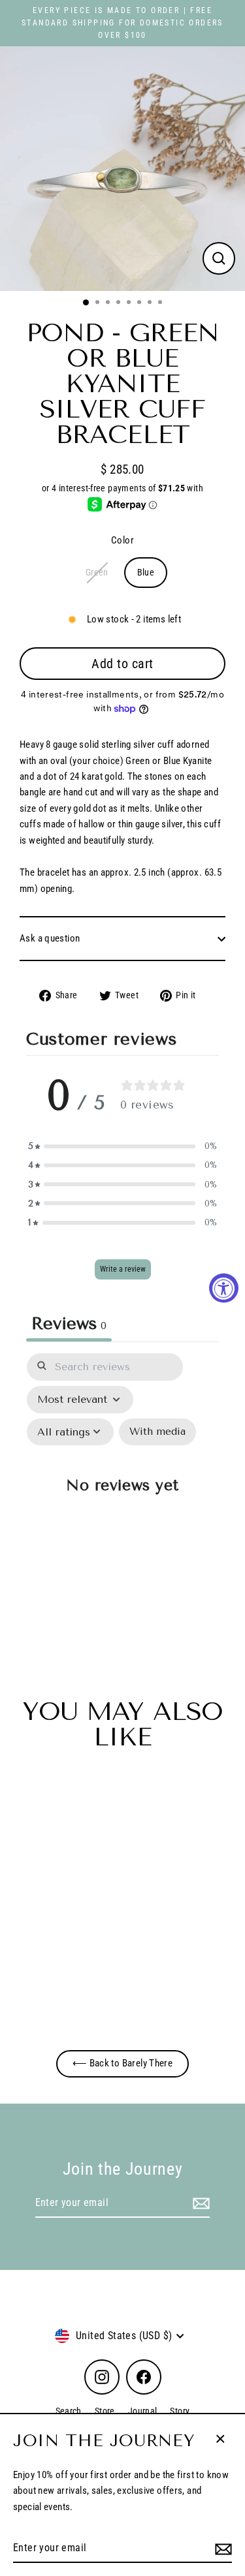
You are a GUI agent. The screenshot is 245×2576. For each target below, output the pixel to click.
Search (69, 2411)
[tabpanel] (122, 1493)
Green (97, 572)
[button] (123, 1146)
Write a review (123, 1269)
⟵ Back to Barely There (122, 2063)
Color (122, 540)
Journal (143, 2411)
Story (180, 2411)
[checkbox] (157, 1432)
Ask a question (50, 938)
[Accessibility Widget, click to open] (224, 1288)
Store (105, 2411)
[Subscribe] (221, 2549)
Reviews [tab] (69, 1323)
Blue (146, 572)
